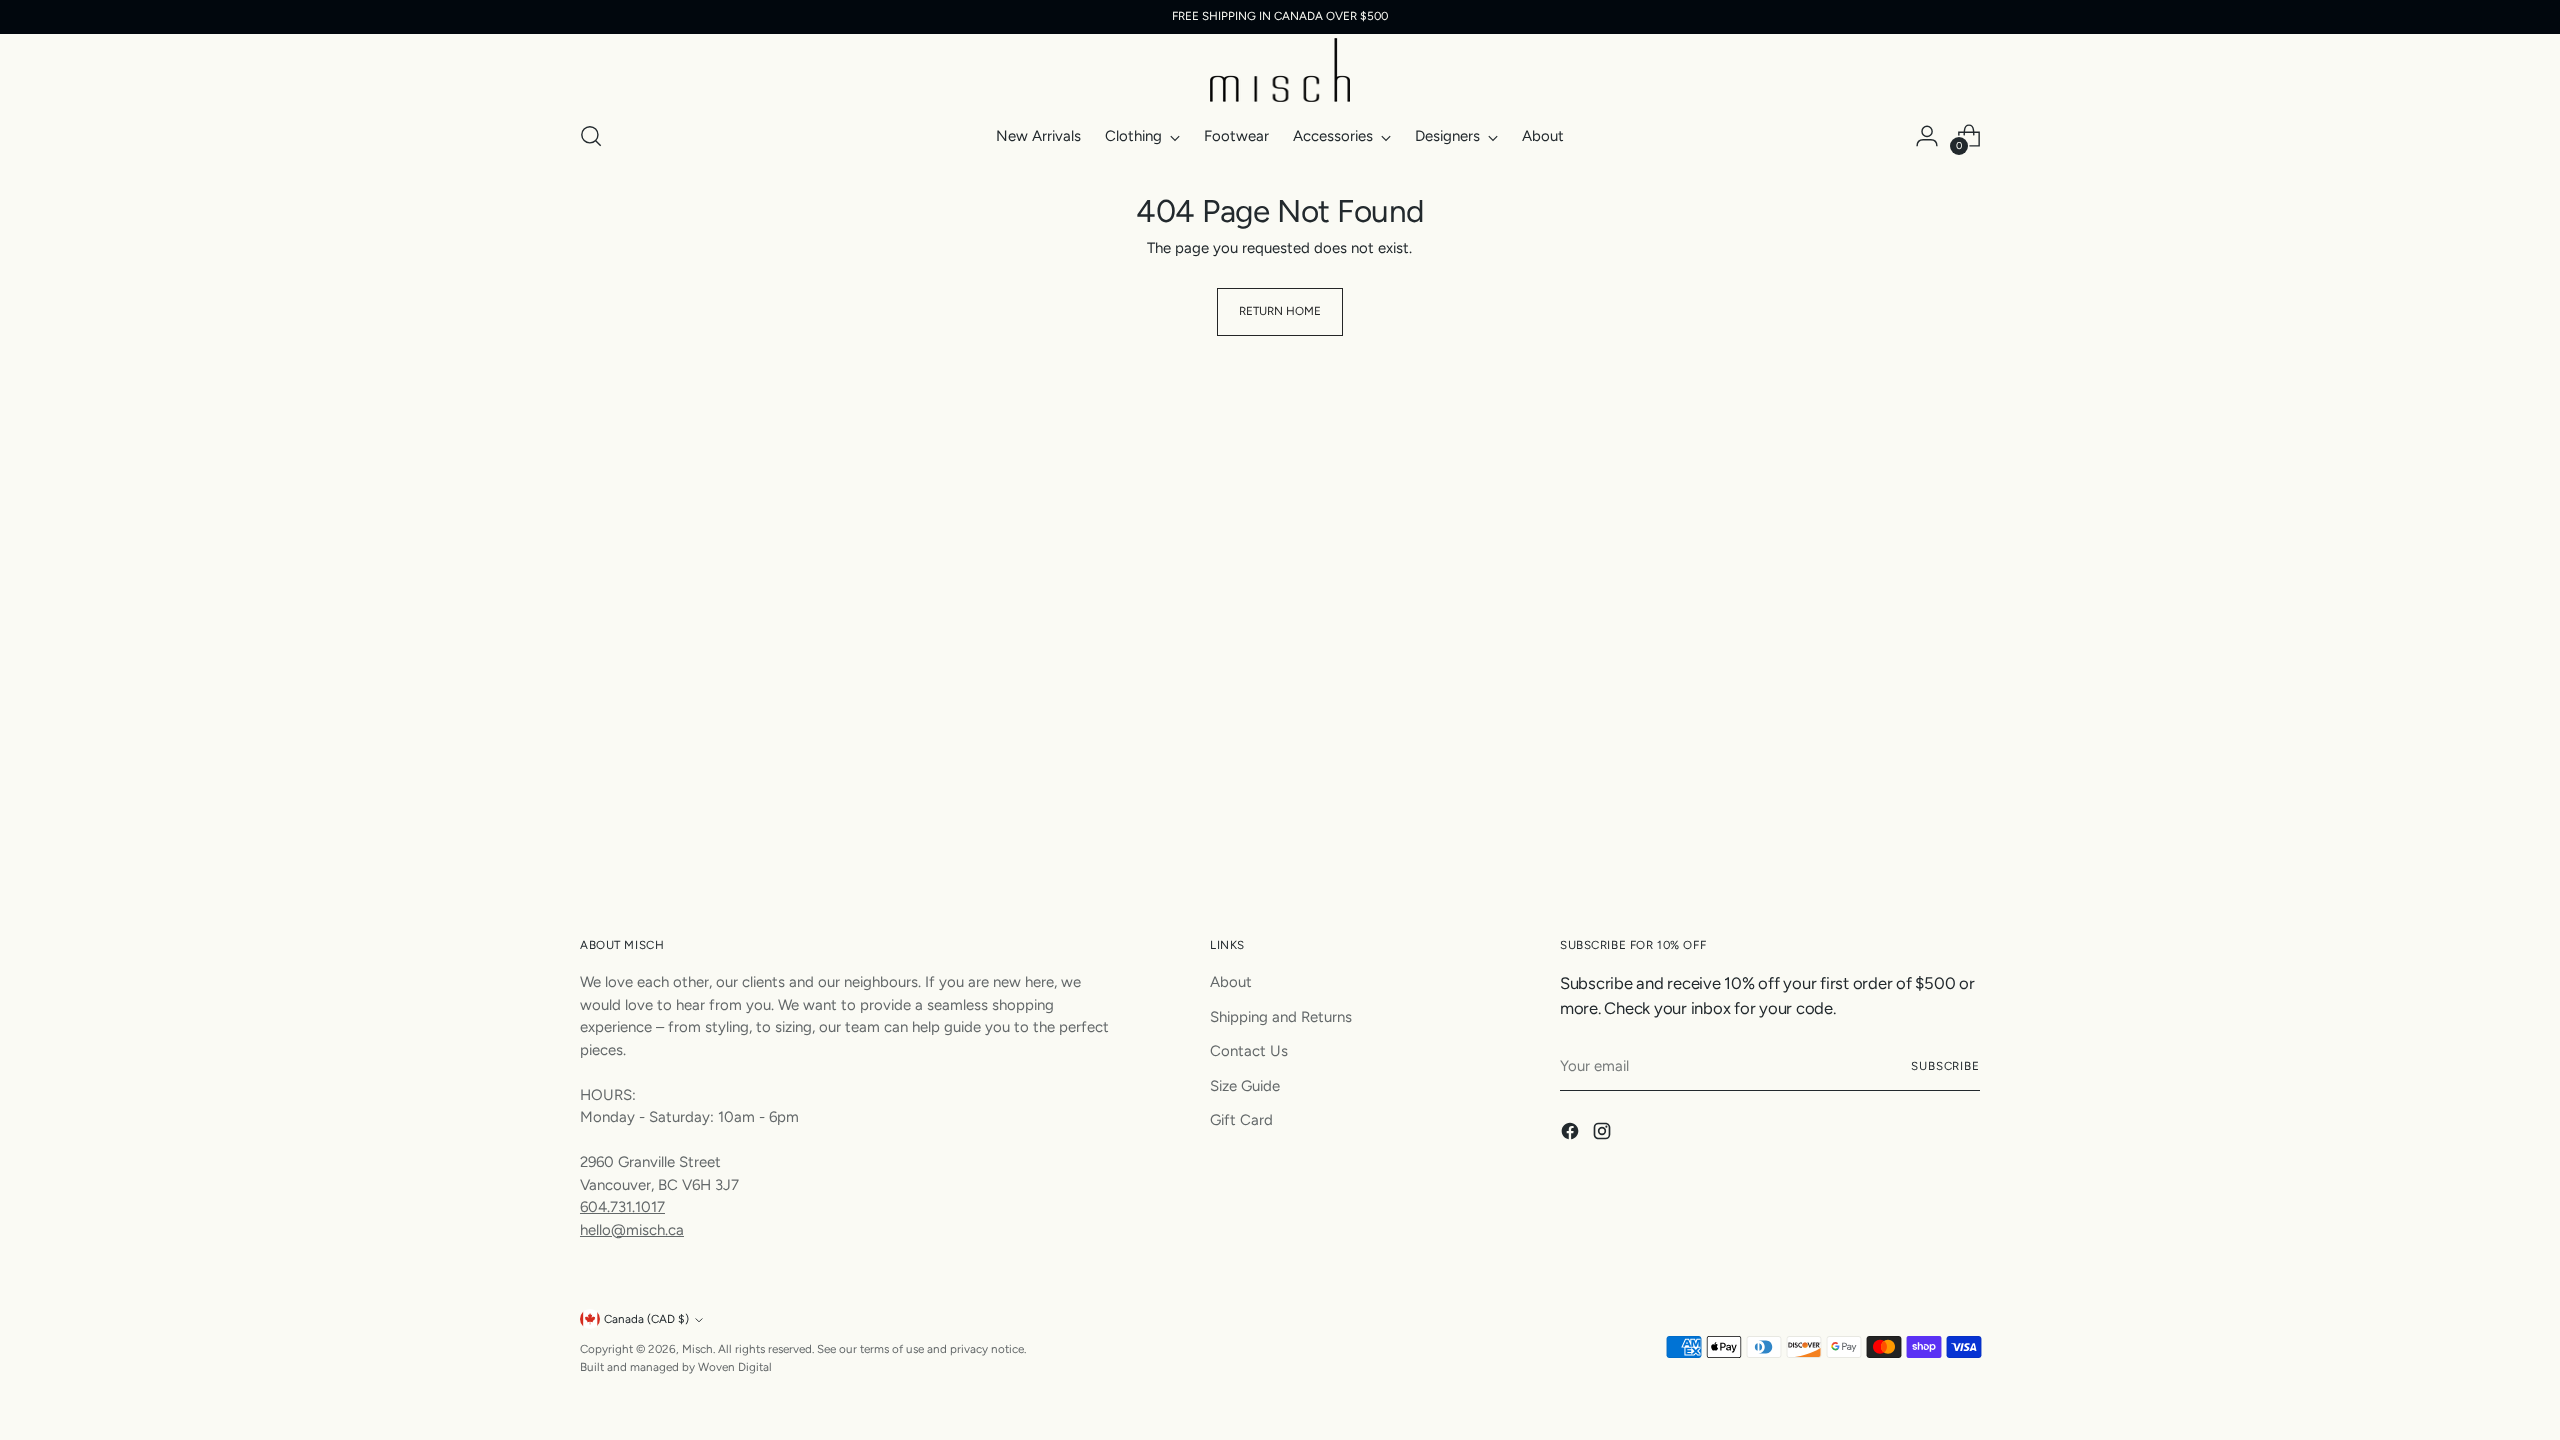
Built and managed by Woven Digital (676, 1367)
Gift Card (1241, 1120)
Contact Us (1249, 1051)
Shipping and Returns (1281, 1017)
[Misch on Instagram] (1604, 1134)
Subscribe (1945, 1066)
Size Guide (1245, 1086)
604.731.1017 (622, 1207)
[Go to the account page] (1927, 136)
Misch (697, 1349)
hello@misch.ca (632, 1230)
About (1231, 982)
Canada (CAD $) (646, 1319)
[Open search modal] (591, 136)
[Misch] (1280, 70)
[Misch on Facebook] (1572, 1134)
